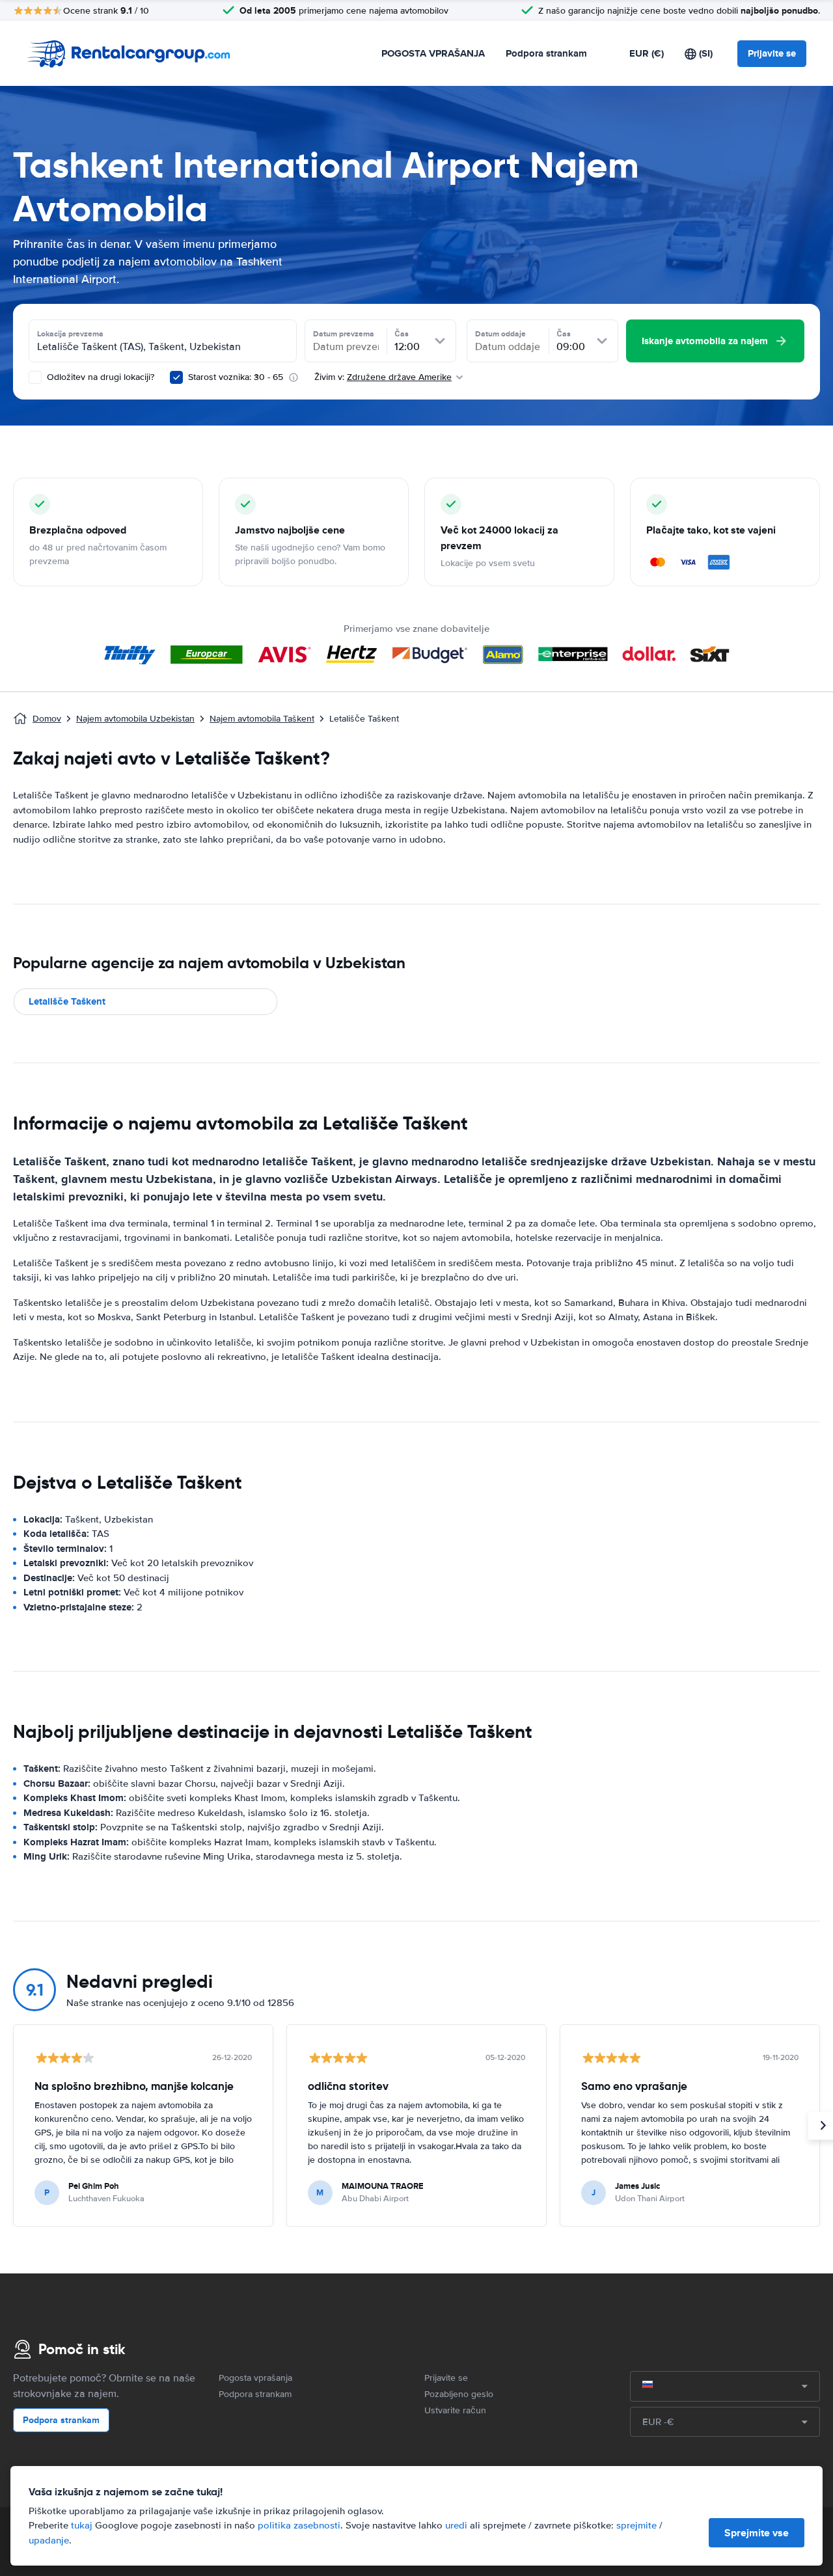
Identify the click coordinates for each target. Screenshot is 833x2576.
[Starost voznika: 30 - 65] (176, 377)
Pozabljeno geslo (459, 2394)
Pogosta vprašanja (255, 2378)
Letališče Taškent (67, 1001)
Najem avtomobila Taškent (262, 719)
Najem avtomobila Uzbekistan (135, 719)
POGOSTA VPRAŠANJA (433, 53)
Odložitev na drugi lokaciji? (99, 377)
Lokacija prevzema (70, 334)
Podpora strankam (546, 53)
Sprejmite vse (757, 2533)
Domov (47, 719)
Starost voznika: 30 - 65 (236, 377)
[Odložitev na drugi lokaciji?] (35, 377)
